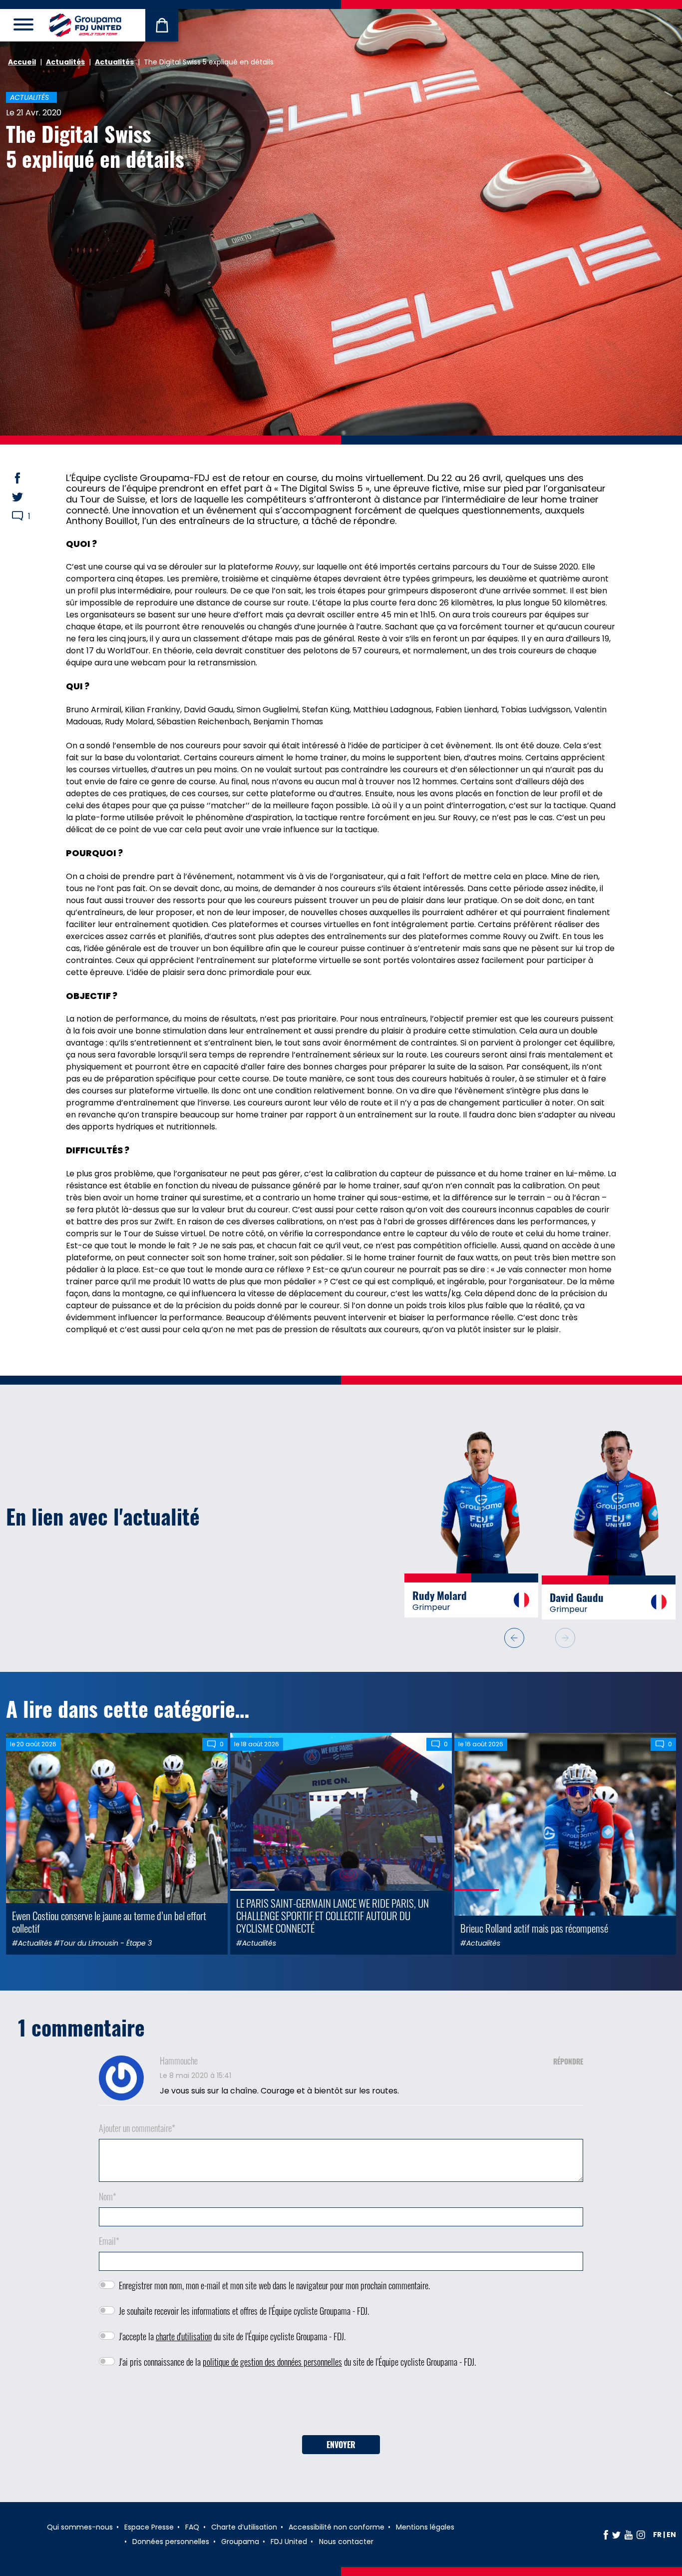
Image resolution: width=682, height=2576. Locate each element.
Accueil (22, 62)
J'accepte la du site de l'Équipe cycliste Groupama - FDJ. (232, 2340)
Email (109, 2244)
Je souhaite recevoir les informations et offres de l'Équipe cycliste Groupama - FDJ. (244, 2314)
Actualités (65, 62)
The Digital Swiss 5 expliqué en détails (95, 146)
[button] (565, 1641)
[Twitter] (616, 2538)
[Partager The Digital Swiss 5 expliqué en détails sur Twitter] (27, 497)
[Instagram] (641, 2538)
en (671, 2538)
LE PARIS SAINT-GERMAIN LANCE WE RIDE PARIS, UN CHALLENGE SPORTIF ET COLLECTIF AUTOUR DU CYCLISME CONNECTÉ (333, 1919)
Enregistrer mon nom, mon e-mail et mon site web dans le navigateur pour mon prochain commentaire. (274, 2289)
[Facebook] (606, 2538)
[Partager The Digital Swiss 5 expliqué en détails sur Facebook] (27, 478)
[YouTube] (629, 2538)
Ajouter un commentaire (137, 2131)
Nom (108, 2200)
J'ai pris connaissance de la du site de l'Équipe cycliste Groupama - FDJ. (297, 2365)
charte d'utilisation (184, 2340)
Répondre (568, 2065)
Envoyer (341, 2448)
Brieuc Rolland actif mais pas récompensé (534, 1931)
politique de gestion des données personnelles (272, 2365)
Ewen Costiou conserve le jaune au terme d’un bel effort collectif (109, 1925)
